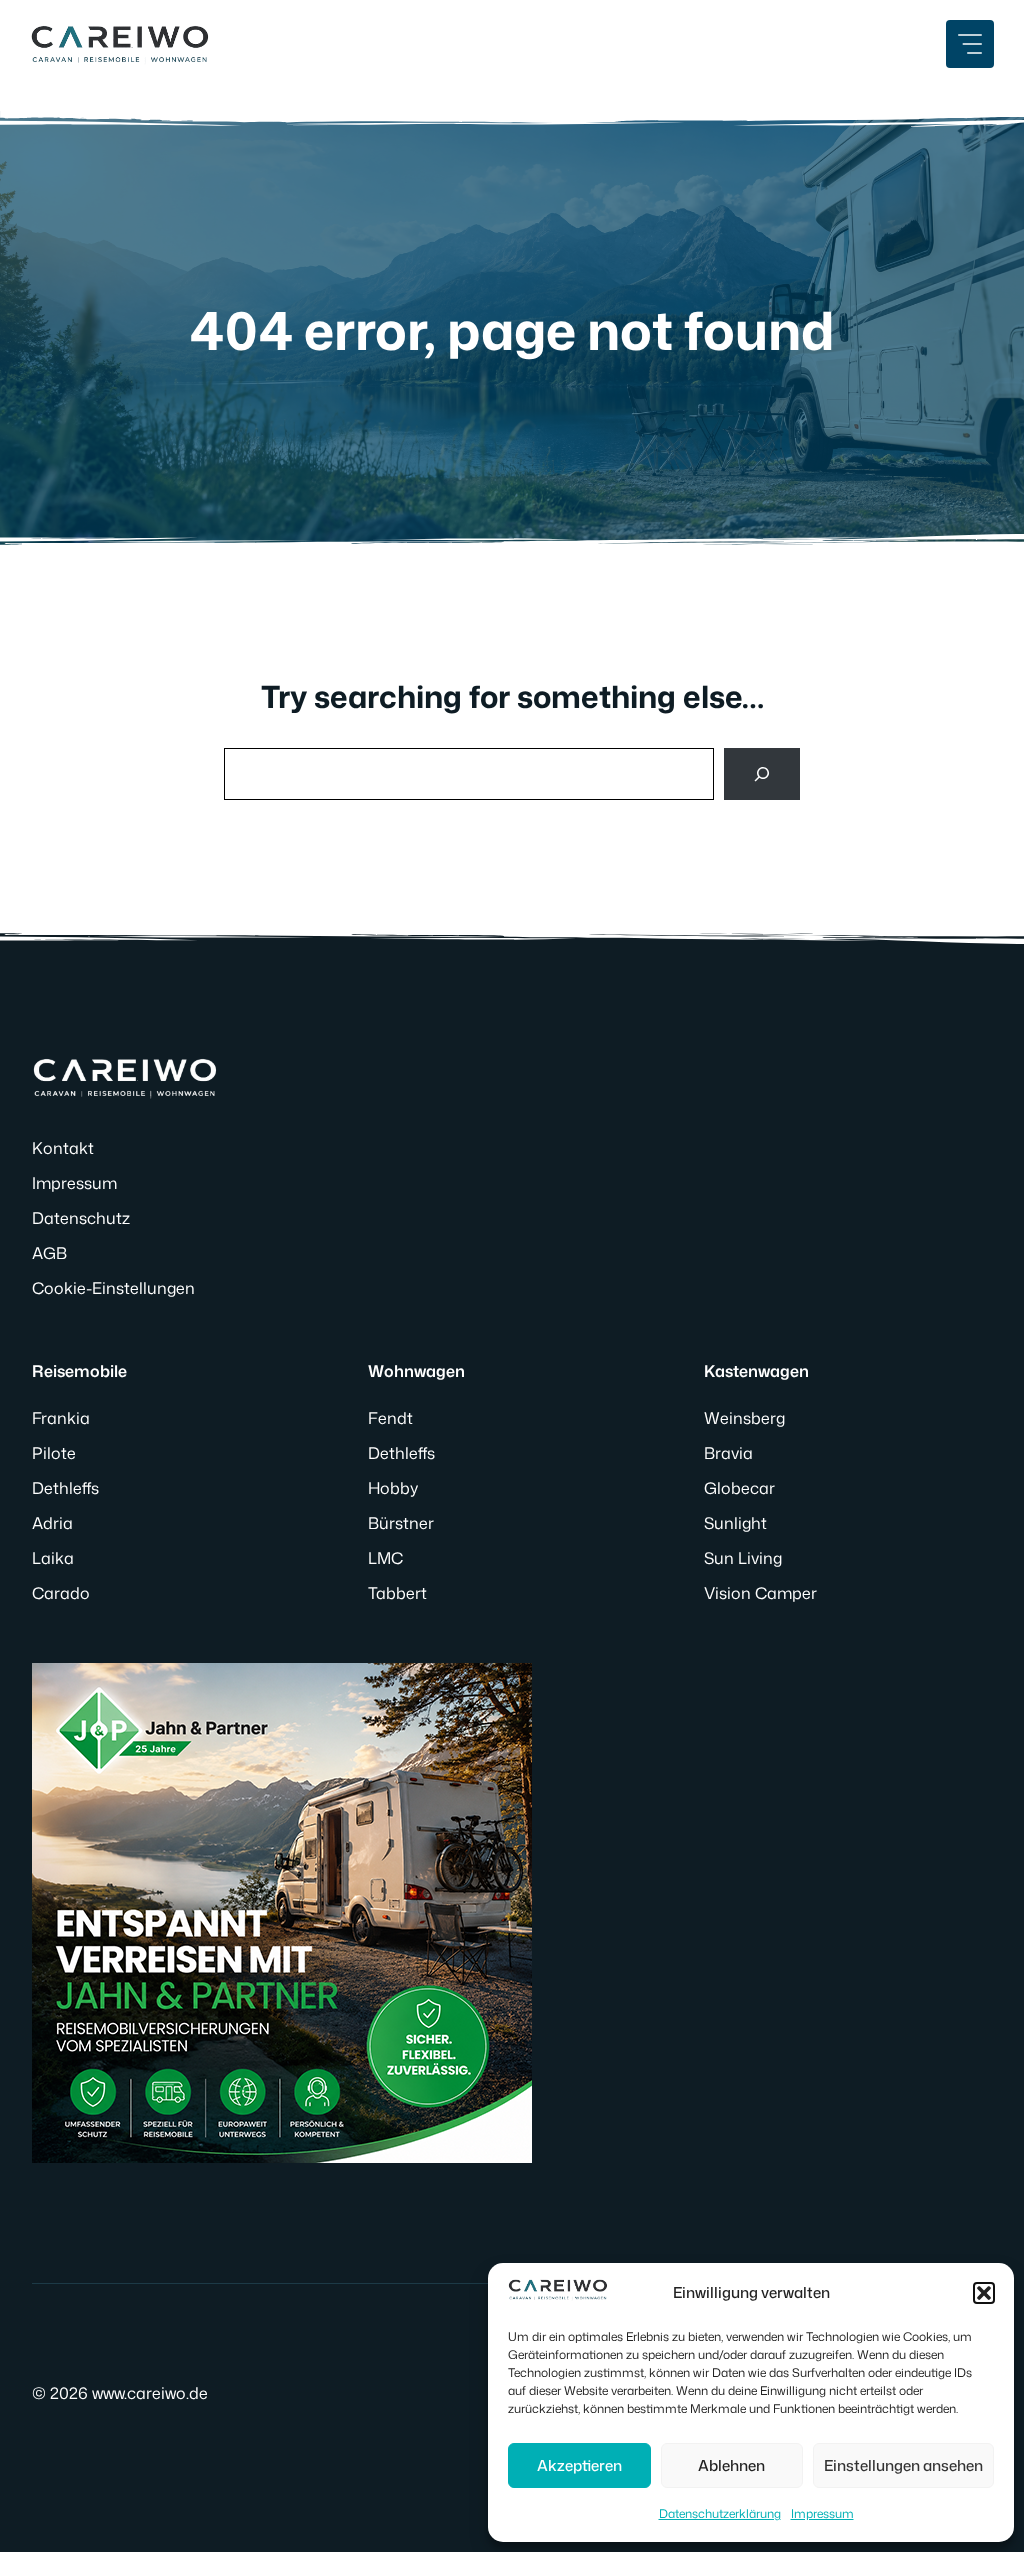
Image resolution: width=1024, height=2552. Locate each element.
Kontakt (63, 1148)
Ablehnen (731, 2465)
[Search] (762, 774)
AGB (49, 1253)
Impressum (822, 2513)
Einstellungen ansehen (903, 2465)
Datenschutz (81, 1218)
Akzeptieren (579, 2465)
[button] (984, 2293)
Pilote (54, 1453)
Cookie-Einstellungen (113, 1288)
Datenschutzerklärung (720, 2513)
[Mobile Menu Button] (970, 44)
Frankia (61, 1418)
